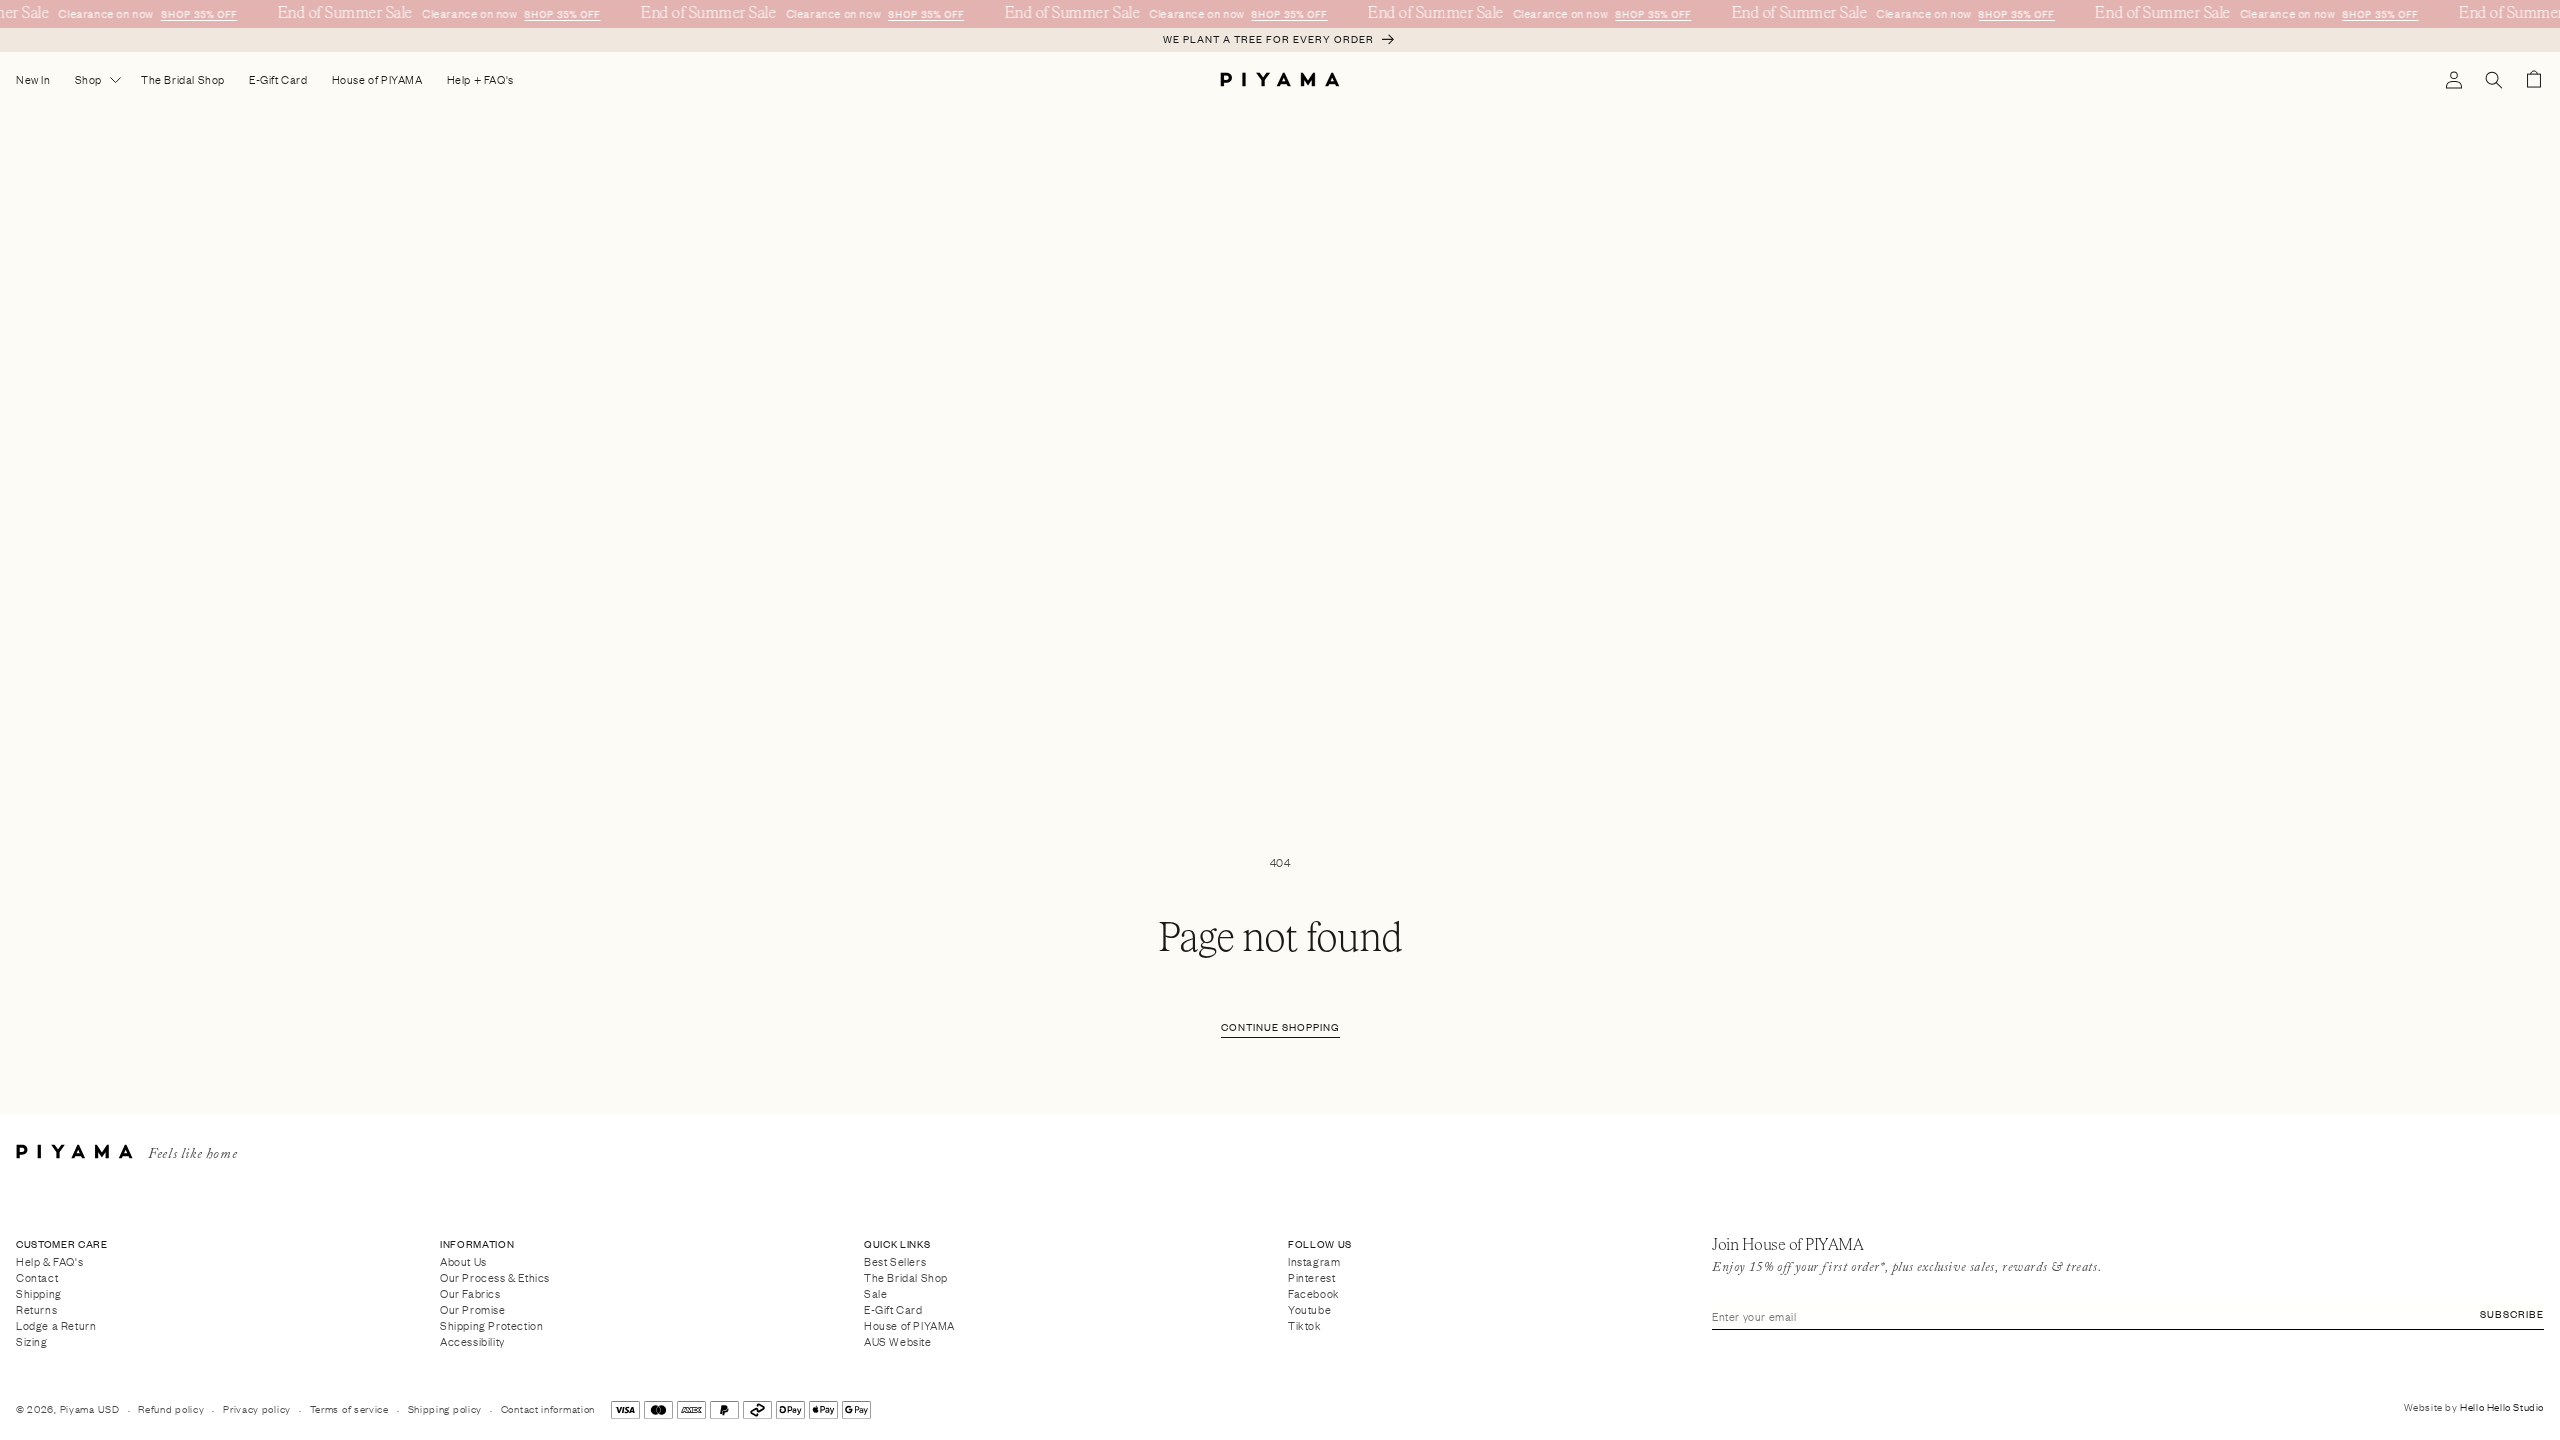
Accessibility (472, 1341)
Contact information (548, 1408)
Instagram (1314, 1262)
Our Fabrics (470, 1292)
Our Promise (473, 1308)
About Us (463, 1262)
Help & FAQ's (49, 1262)
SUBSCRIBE (2512, 1313)
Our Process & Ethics (495, 1276)
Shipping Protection (491, 1324)
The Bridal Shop (906, 1276)
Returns (36, 1308)
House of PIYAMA (909, 1324)
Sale (875, 1292)
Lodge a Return (56, 1324)
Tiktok (1305, 1324)
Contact (37, 1276)
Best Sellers (895, 1262)
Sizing (32, 1341)
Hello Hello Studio (2502, 1406)
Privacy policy (257, 1408)
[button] (2494, 80)
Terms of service (349, 1408)
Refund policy (171, 1408)
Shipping (39, 1292)
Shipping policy (445, 1408)
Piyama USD (90, 1408)
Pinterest (1311, 1276)
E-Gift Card (893, 1308)
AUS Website (898, 1341)
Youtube (1309, 1308)
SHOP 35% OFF (196, 13)
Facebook (1314, 1292)
